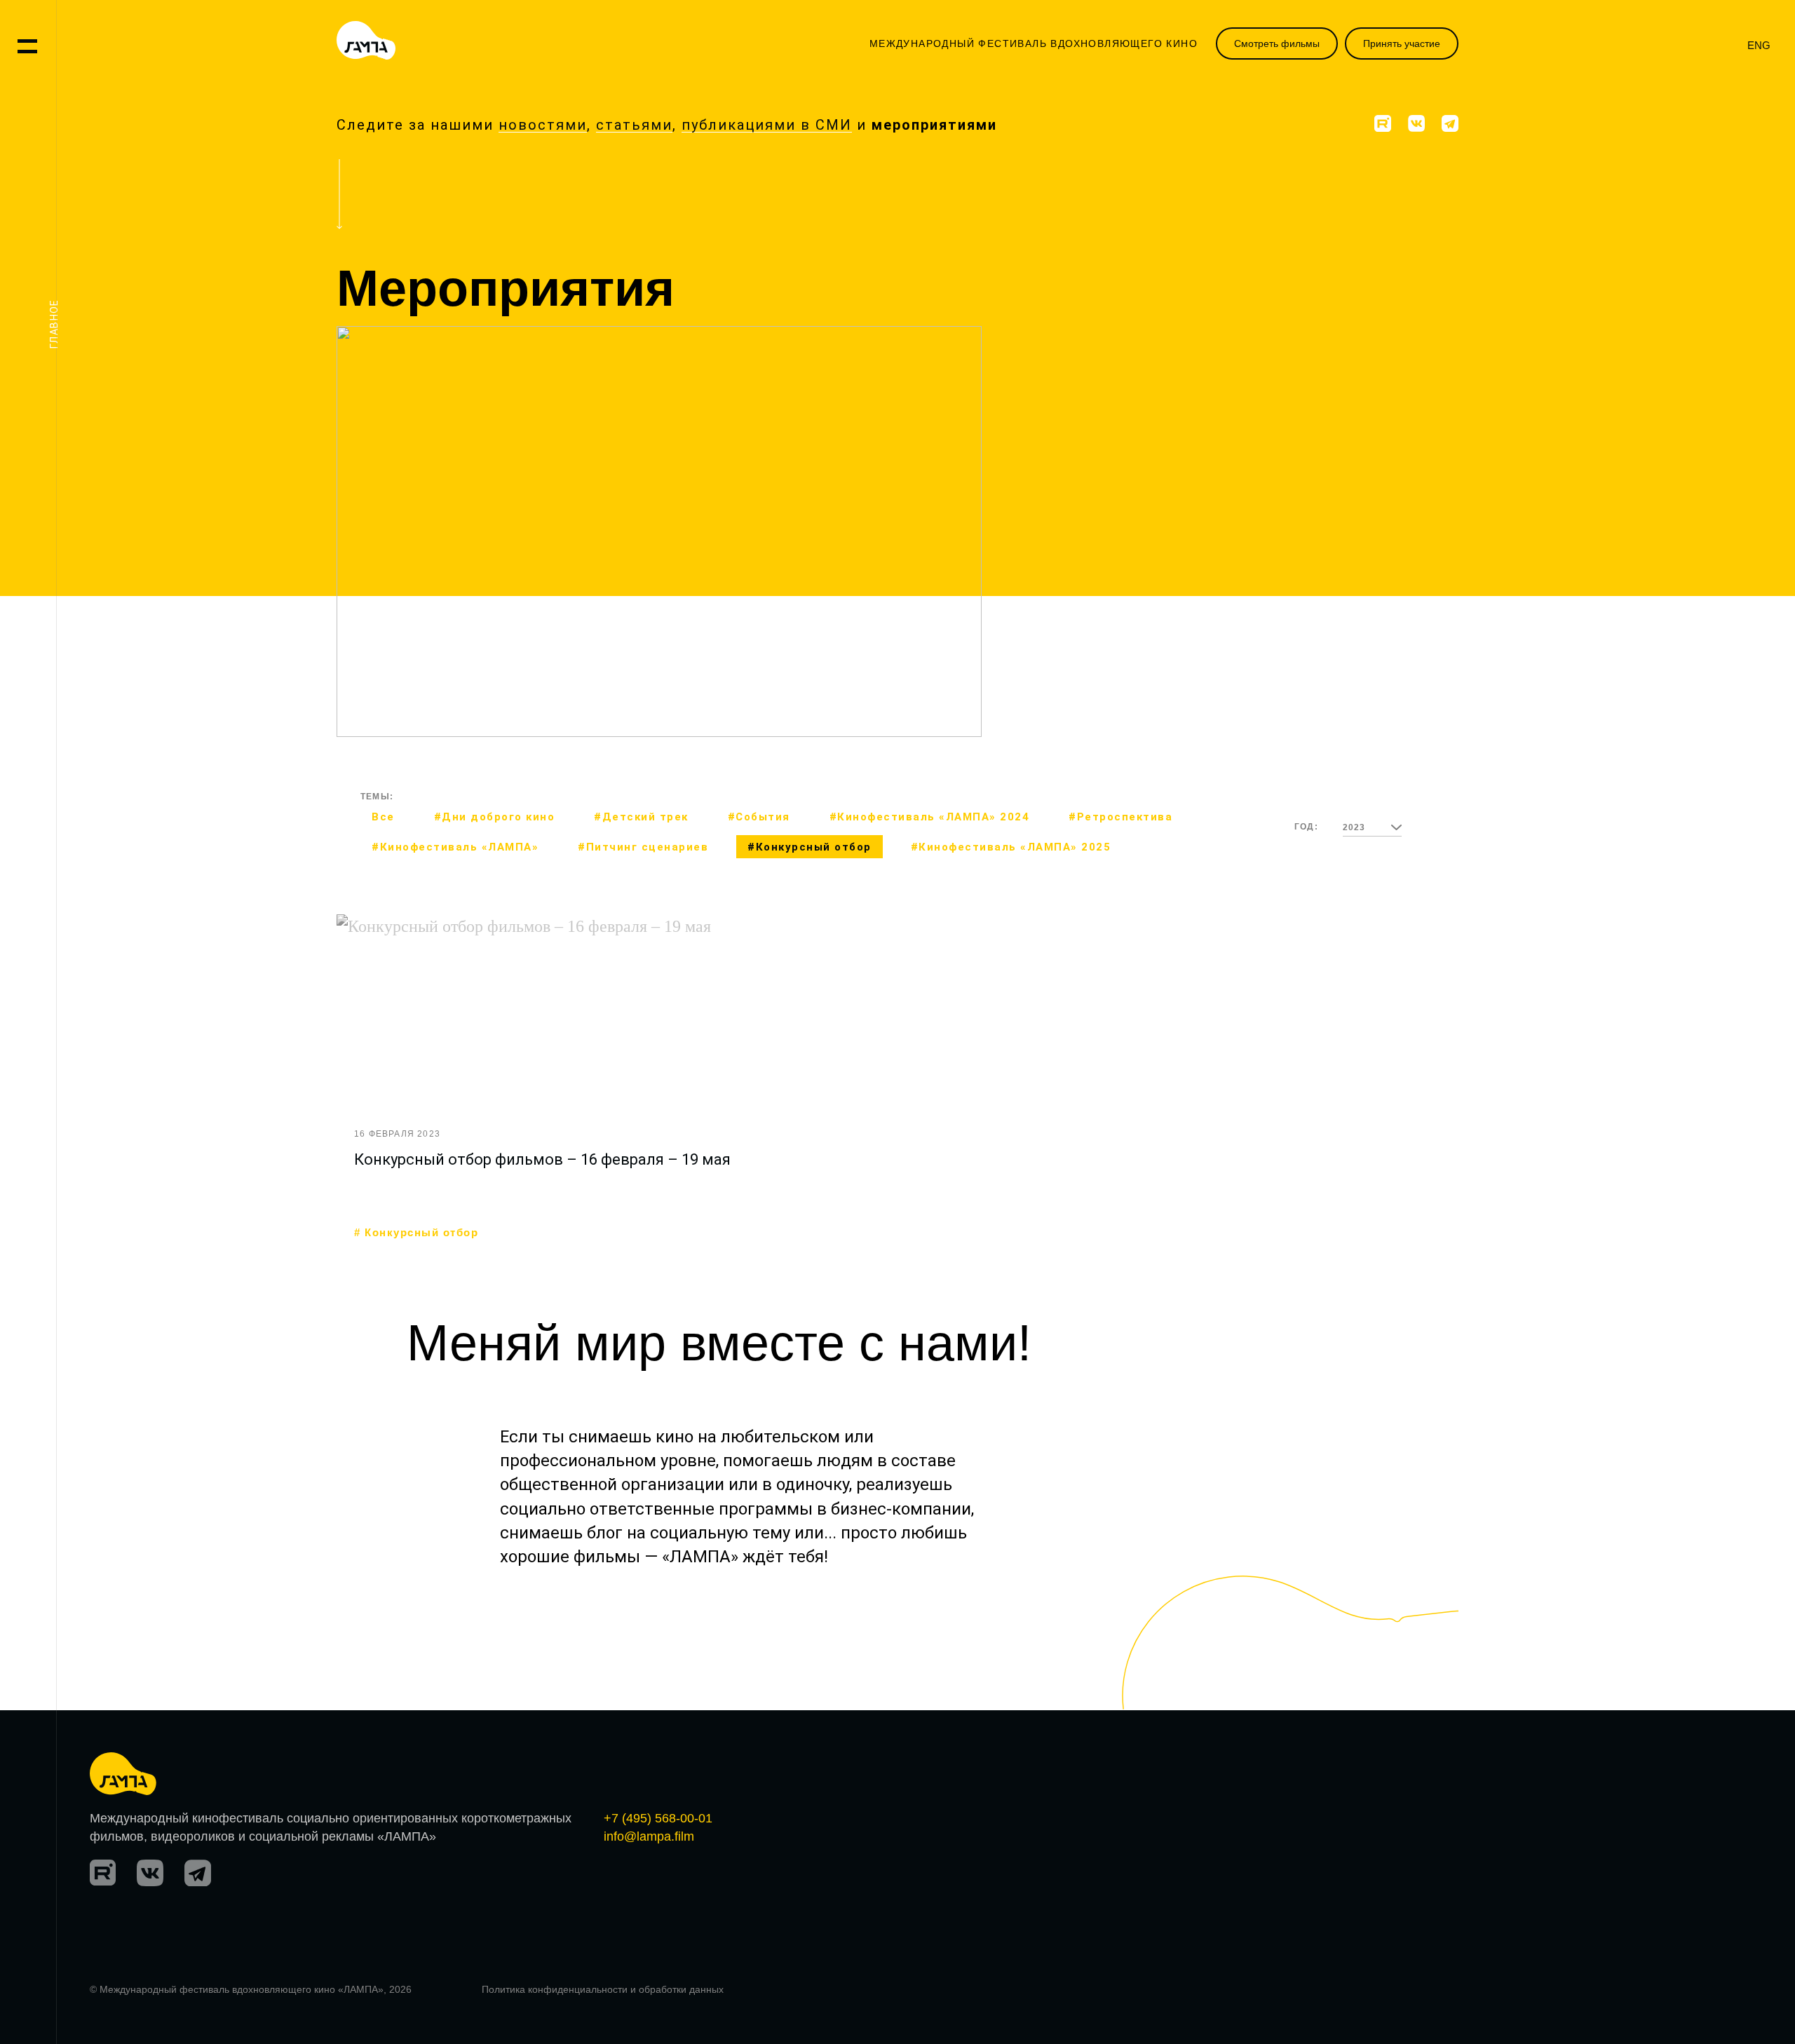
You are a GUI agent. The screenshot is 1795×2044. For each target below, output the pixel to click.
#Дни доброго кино (495, 817)
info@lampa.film (649, 1836)
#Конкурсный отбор (810, 847)
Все (383, 817)
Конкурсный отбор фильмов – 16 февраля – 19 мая (542, 1159)
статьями (634, 125)
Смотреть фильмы (1277, 43)
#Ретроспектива (1120, 817)
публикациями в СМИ (767, 125)
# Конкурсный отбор (416, 1233)
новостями (543, 125)
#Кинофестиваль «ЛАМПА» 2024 (930, 817)
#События (759, 817)
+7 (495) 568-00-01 (658, 1818)
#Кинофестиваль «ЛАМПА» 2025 (1011, 847)
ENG (1759, 45)
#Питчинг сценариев (643, 847)
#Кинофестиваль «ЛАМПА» (455, 847)
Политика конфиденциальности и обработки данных (603, 1989)
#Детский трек (969, 637)
